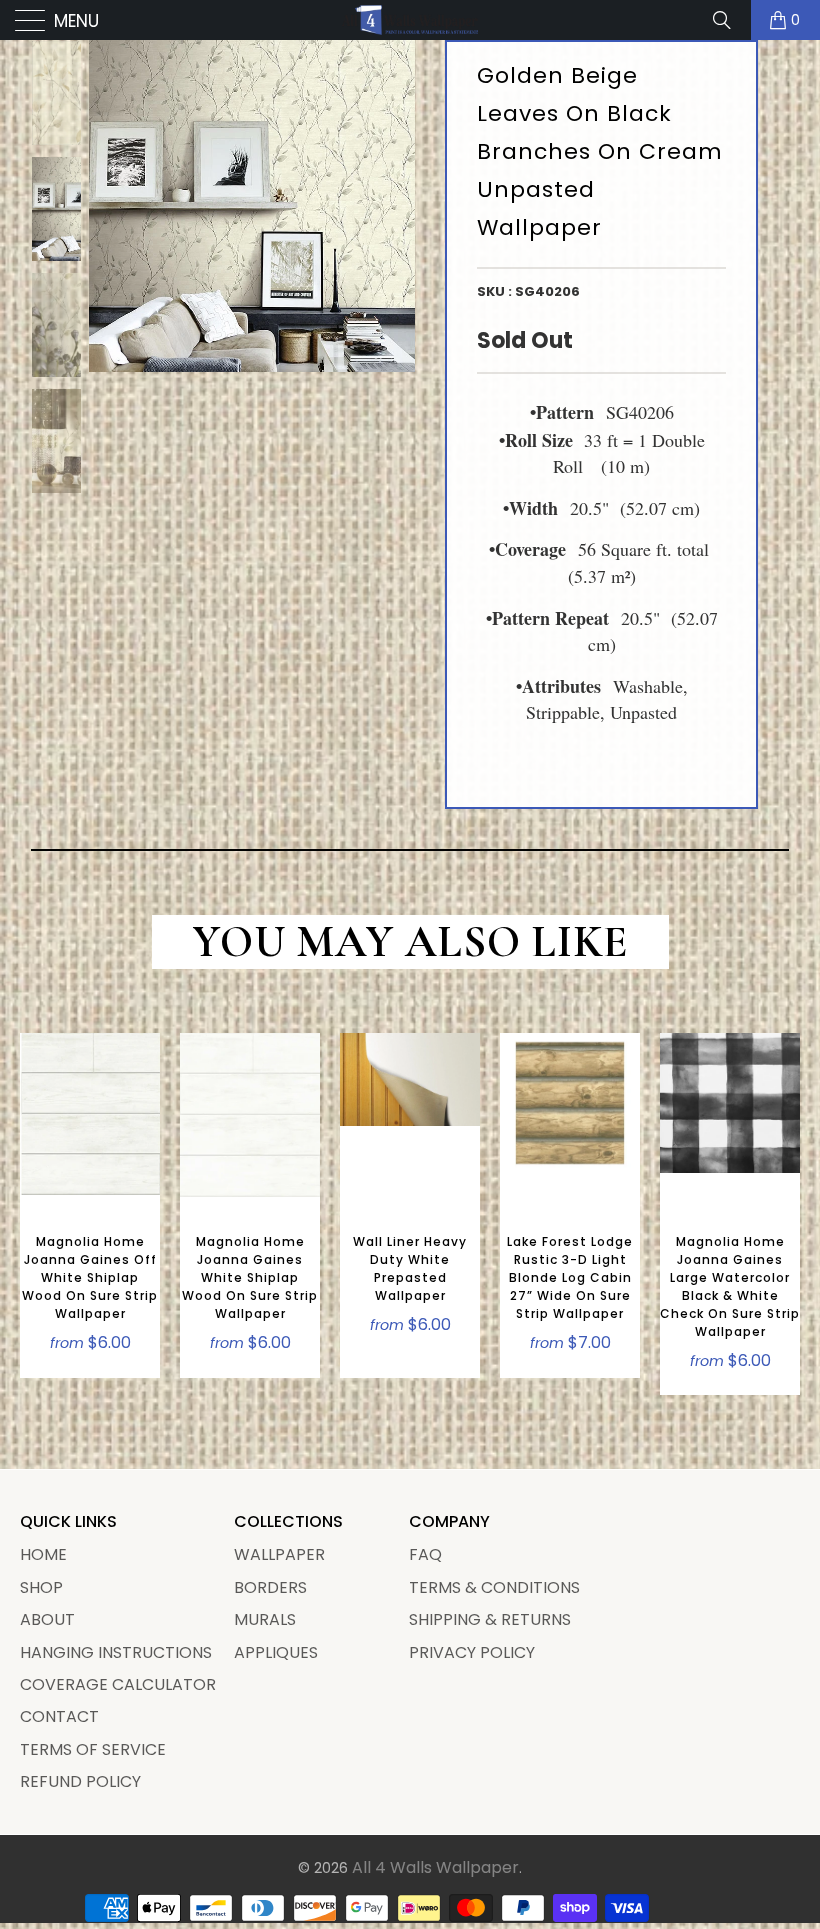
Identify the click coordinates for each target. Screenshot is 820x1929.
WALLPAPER (279, 1554)
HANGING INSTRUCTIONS (116, 1652)
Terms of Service (93, 1749)
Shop (41, 1587)
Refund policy (80, 1781)
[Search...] (729, 20)
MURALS (265, 1619)
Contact (59, 1716)
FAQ (425, 1554)
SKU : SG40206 (528, 291)
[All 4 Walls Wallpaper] (410, 20)
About (47, 1619)
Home (43, 1554)
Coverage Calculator (118, 1684)
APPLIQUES (276, 1652)
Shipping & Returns (490, 1619)
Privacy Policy (472, 1652)
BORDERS (270, 1587)
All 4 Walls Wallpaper (435, 1867)
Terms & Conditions (494, 1587)
